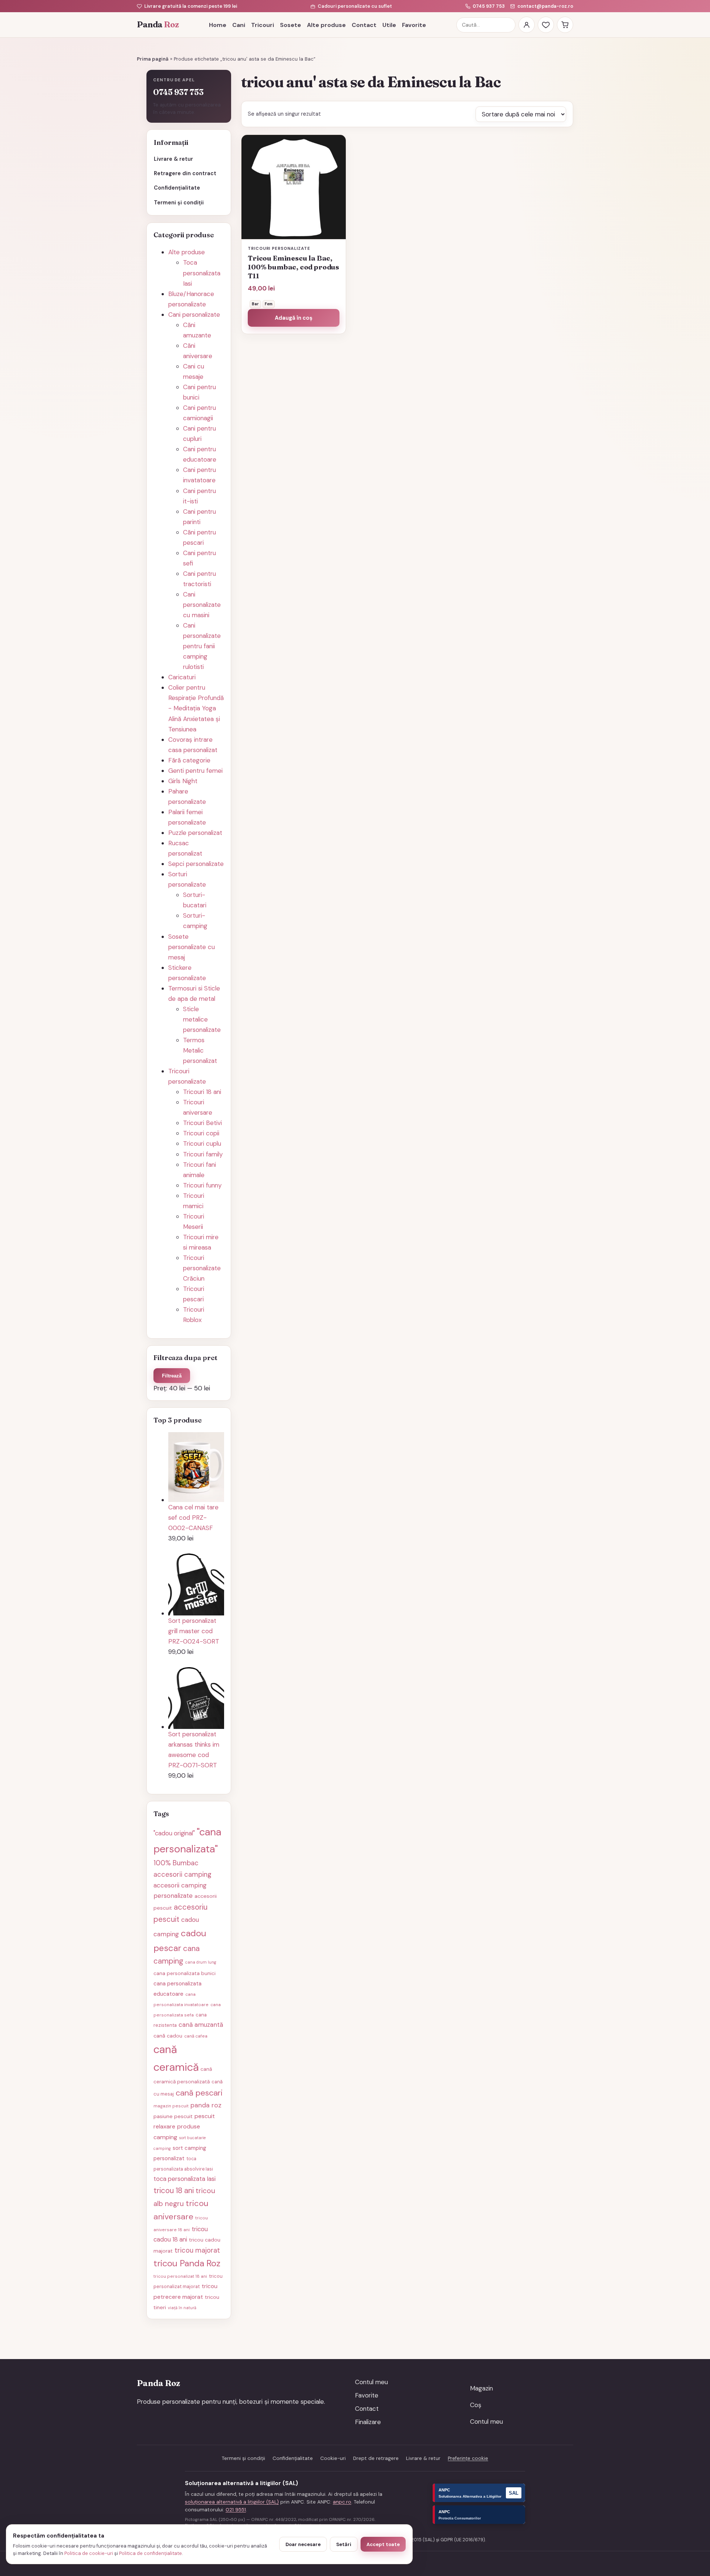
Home (218, 25)
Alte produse (326, 25)
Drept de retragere (376, 2458)
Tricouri (263, 25)
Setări (344, 2544)
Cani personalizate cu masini (202, 605)
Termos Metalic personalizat (200, 1050)
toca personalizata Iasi (185, 2179)
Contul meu (371, 2382)
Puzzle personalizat (195, 833)
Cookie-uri (333, 2458)
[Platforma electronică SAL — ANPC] (479, 2493)
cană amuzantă (201, 2025)
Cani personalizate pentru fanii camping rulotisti (202, 646)
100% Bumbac (176, 1863)
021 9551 (236, 2510)
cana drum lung (201, 1962)
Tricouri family (203, 1154)
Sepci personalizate (196, 864)
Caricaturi (182, 677)
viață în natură (182, 2308)
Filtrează (172, 1376)
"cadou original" (174, 1833)
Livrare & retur (173, 159)
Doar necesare (303, 2544)
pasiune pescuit (173, 2116)
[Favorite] (546, 25)
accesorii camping (182, 1875)
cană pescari (199, 2093)
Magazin (481, 2388)
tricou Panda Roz (187, 2263)
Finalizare (368, 2422)
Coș (476, 2405)
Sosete (290, 25)
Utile (389, 25)
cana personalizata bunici (185, 1973)
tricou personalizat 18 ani (180, 2276)
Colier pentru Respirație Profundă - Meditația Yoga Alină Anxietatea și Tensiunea (196, 708)
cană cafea (196, 2036)
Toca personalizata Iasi (202, 273)
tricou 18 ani (174, 2191)
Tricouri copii (201, 1133)
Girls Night (183, 781)
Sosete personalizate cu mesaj (192, 947)
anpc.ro (342, 2502)
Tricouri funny (202, 1185)
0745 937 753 (489, 6)
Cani (239, 25)
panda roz (206, 2105)
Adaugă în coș (294, 318)
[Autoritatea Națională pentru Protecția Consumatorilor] (479, 2515)
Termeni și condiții (179, 203)
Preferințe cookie (468, 2458)
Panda (158, 25)
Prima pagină (153, 59)
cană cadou (168, 2036)
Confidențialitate (177, 188)
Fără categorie (189, 760)
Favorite (414, 25)
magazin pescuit (171, 2106)
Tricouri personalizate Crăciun (202, 1268)
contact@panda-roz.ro (545, 6)
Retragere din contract (185, 173)
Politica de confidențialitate (151, 2553)
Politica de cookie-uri (89, 2553)
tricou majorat (197, 2250)
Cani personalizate (194, 315)
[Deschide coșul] (565, 25)
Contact (364, 25)
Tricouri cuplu (202, 1143)
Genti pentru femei (195, 771)
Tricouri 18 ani (202, 1092)
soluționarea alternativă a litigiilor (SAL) (232, 2502)
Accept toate (383, 2544)
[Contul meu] (527, 25)
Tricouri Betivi (202, 1123)
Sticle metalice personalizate (202, 1019)
